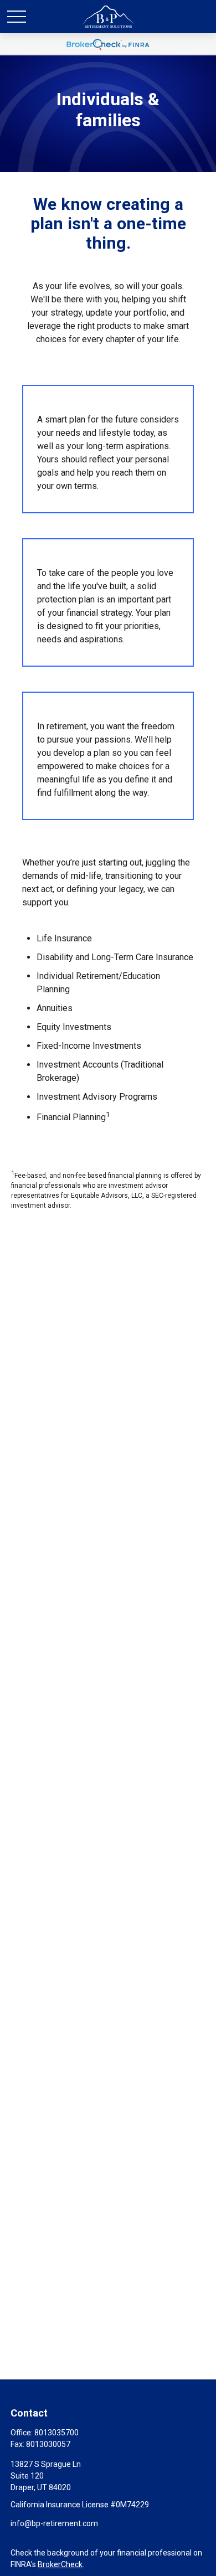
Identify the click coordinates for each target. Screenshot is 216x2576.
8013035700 (56, 2433)
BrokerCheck (60, 2564)
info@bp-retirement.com (54, 2523)
